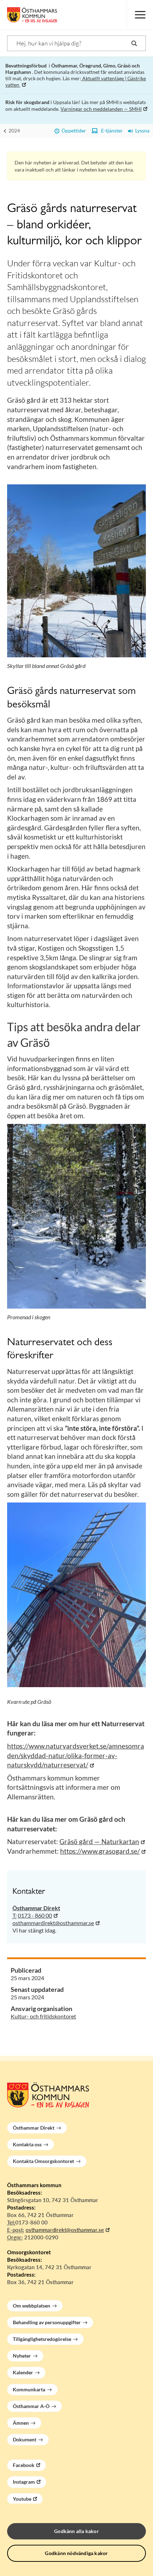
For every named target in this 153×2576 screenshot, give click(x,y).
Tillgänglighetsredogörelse (42, 2339)
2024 (14, 131)
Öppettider (73, 131)
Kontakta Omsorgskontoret (43, 2161)
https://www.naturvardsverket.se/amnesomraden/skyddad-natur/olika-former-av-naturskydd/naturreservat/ (76, 1755)
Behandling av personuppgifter (47, 2322)
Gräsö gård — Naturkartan (99, 1841)
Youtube (22, 2499)
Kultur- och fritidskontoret (43, 2016)
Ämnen (21, 2423)
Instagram (24, 2482)
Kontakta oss (27, 2144)
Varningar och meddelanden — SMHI (101, 109)
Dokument (25, 2439)
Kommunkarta (29, 2389)
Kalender (23, 2372)
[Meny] (140, 15)
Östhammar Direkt (34, 2128)
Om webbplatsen (31, 2306)
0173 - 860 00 (35, 1915)
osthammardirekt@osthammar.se (53, 1923)
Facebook (24, 2465)
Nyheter (22, 2356)
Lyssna (141, 131)
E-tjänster (110, 131)
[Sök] (134, 43)
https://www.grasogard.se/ (100, 1851)
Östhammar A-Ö (31, 2406)
